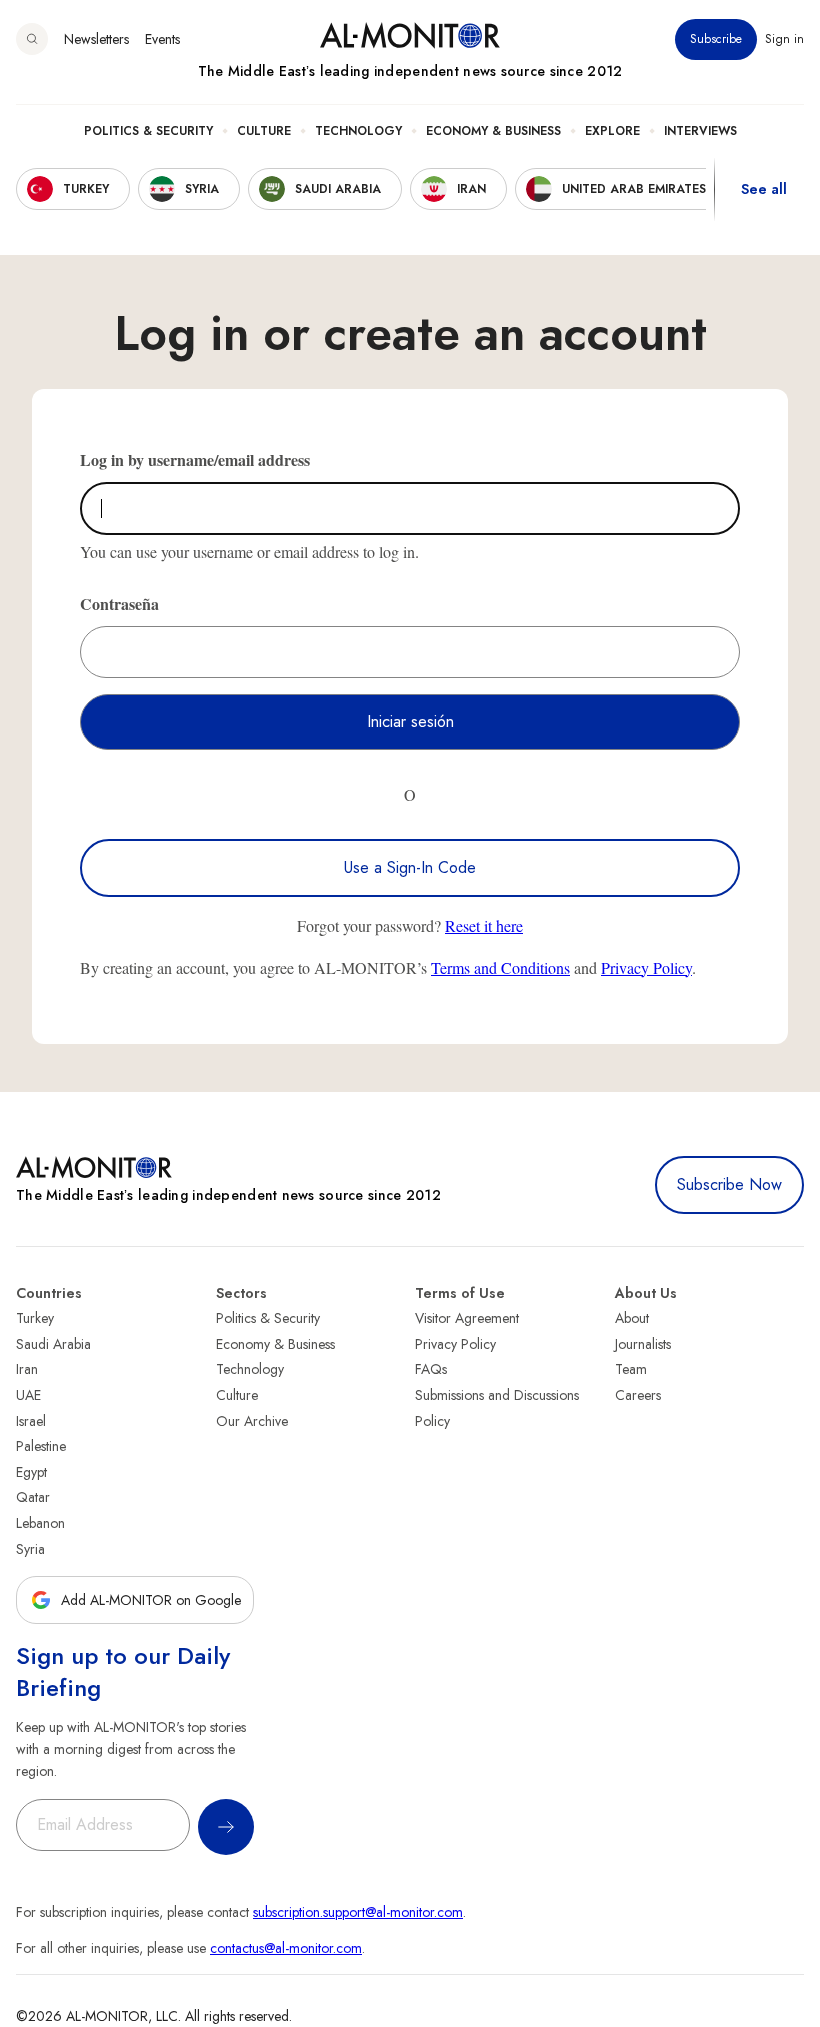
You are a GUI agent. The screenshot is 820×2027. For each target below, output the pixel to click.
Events (162, 39)
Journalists (643, 1344)
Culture (264, 131)
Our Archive (252, 1421)
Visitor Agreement (467, 1318)
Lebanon (40, 1523)
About (632, 1318)
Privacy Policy (646, 967)
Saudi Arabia (53, 1344)
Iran (27, 1369)
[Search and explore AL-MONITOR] (32, 39)
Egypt (31, 1472)
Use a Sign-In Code (410, 867)
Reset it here (484, 925)
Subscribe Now (729, 1184)
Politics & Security (148, 131)
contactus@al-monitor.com (286, 1948)
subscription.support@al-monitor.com (358, 1912)
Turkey (35, 1318)
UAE (28, 1395)
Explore (612, 131)
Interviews (700, 131)
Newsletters (96, 39)
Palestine (41, 1446)
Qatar (33, 1497)
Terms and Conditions (500, 967)
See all (764, 189)
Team (631, 1369)
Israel (31, 1421)
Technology (358, 131)
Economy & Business (493, 131)
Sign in (784, 39)
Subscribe (716, 39)
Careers (638, 1395)
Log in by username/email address (195, 459)
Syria (30, 1549)
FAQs (431, 1369)
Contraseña (119, 603)
